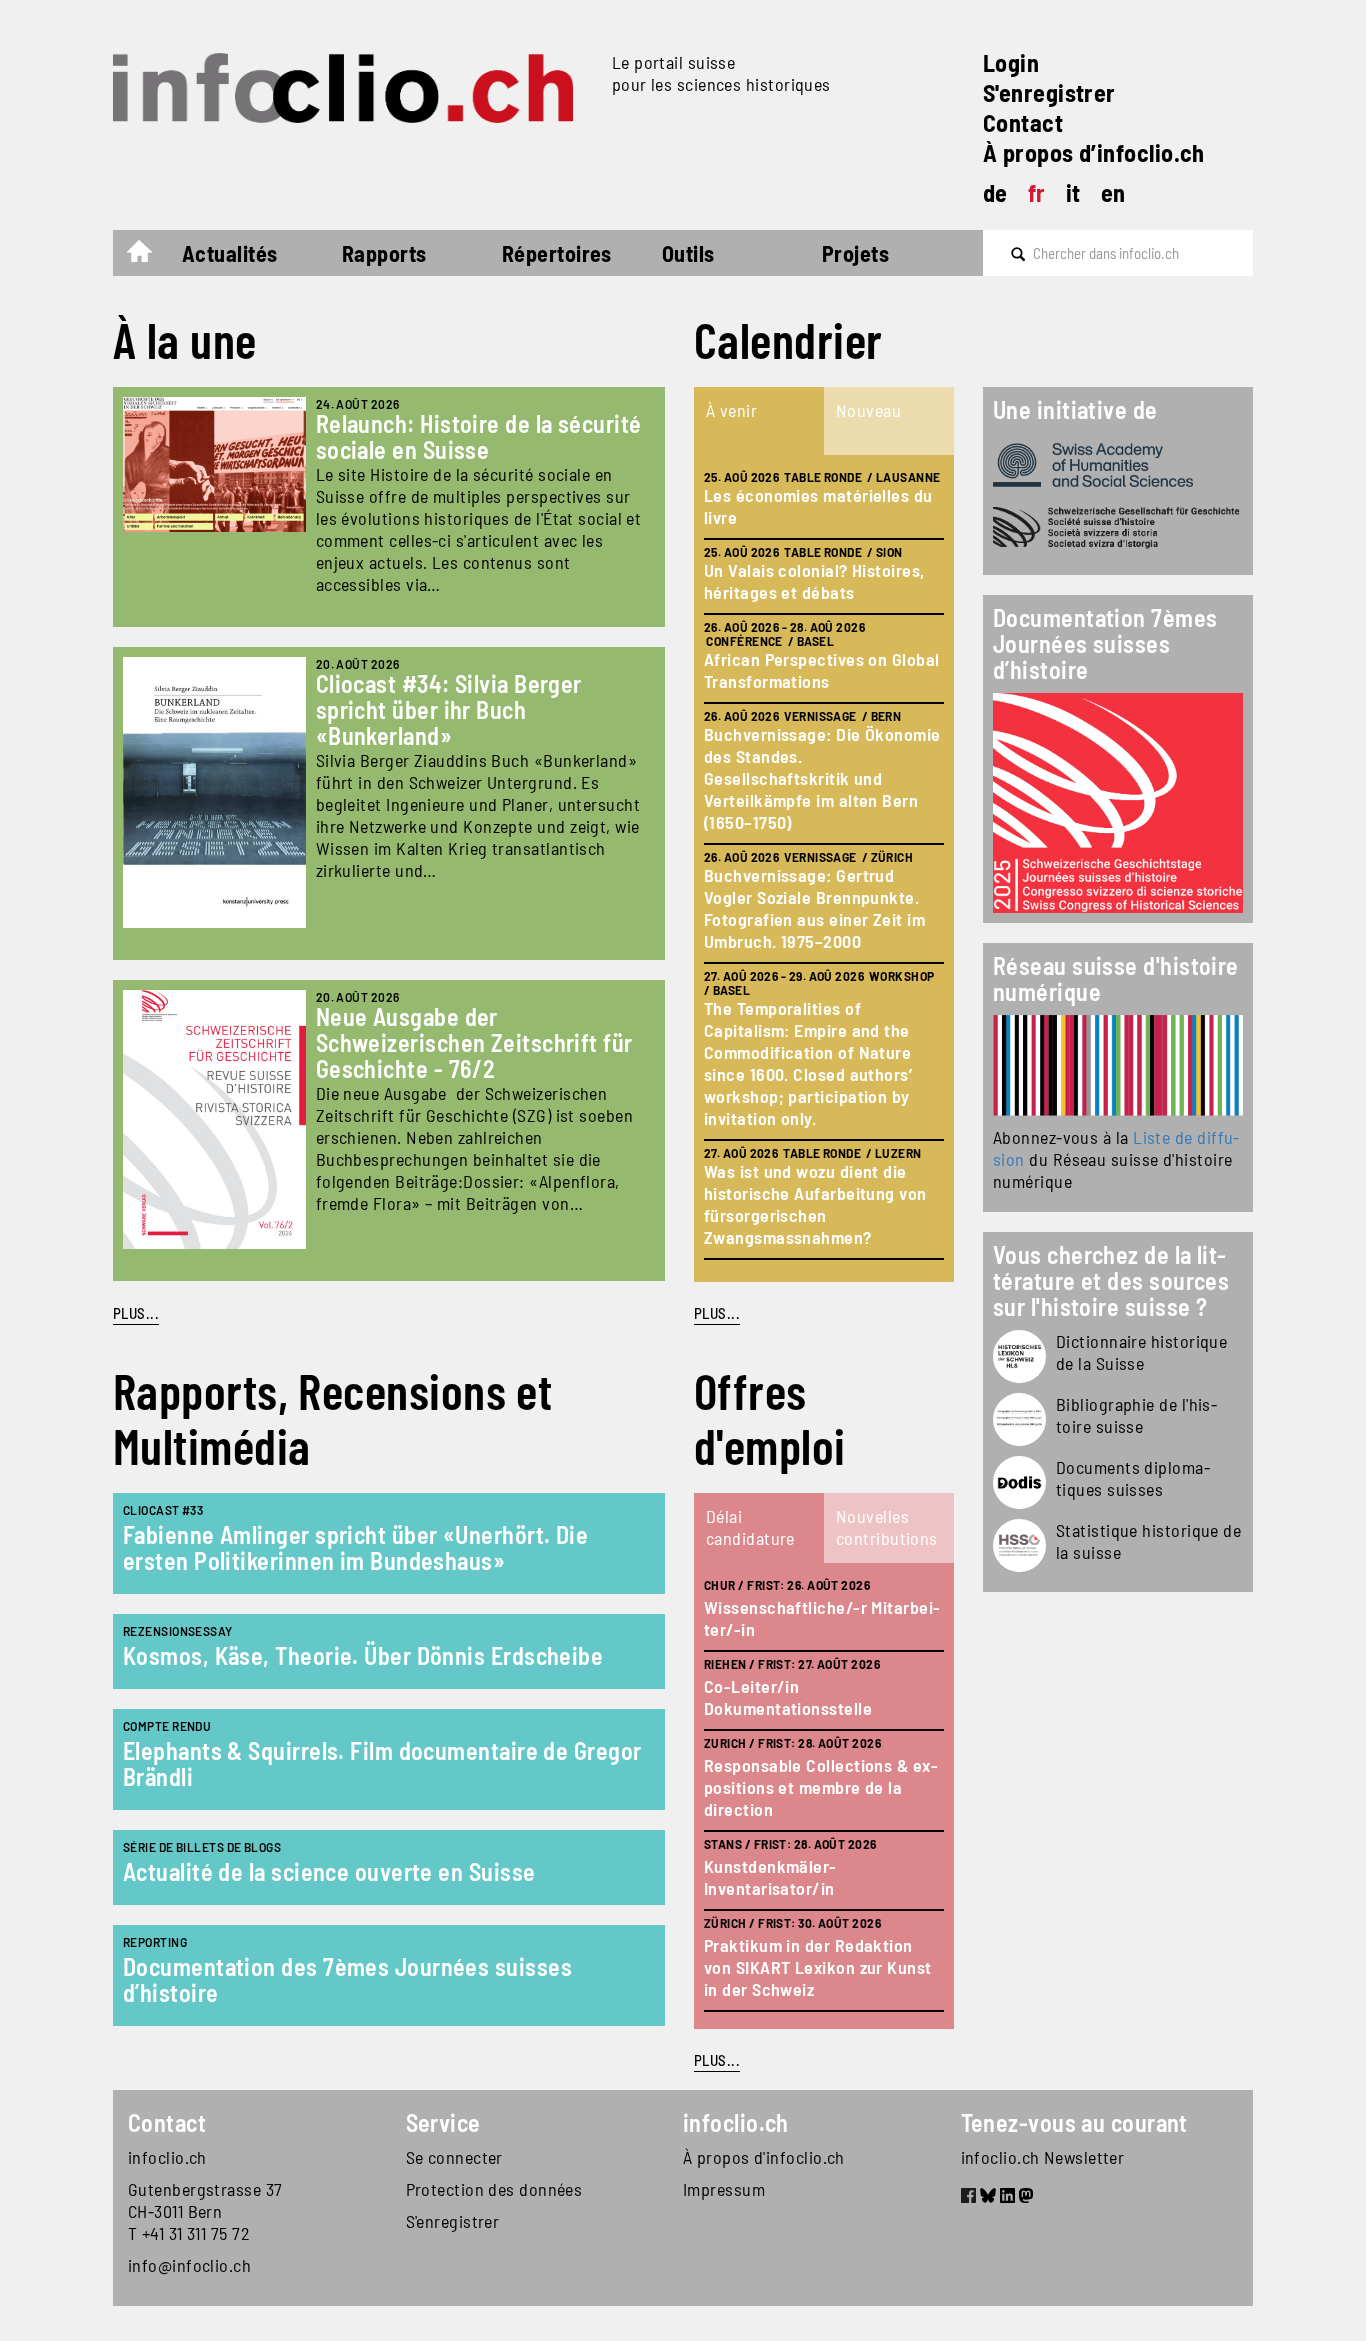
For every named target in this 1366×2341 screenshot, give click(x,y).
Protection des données (494, 2189)
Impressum (724, 2189)
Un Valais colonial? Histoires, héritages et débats (814, 581)
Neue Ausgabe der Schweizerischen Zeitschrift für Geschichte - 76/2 (474, 1042)
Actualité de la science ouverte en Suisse (329, 1871)
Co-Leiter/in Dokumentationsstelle (788, 1697)
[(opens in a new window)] (1118, 1065)
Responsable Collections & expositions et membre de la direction (821, 1787)
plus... (717, 1313)
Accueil (149, 256)
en (1113, 192)
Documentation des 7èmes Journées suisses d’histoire (347, 1979)
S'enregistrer (1049, 92)
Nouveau (868, 410)
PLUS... (136, 1313)
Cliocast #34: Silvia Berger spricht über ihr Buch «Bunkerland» (449, 709)
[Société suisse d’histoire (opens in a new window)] (1118, 528)
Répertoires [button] (557, 253)
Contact (1023, 122)
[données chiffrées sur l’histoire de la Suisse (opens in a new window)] (1019, 1545)
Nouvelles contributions (887, 1527)
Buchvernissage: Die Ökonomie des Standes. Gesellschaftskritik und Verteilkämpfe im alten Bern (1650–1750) (822, 778)
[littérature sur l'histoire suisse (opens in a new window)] (1019, 1419)
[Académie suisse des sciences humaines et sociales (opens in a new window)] (1118, 465)
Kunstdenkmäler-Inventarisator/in (770, 1877)
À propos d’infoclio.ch (1094, 152)
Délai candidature (750, 1527)
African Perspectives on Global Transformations (822, 670)
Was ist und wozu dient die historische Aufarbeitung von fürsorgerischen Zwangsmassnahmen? (815, 1204)
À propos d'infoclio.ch (764, 2157)
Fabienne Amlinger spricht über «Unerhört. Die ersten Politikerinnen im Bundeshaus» (355, 1547)
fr (1037, 192)
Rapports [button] (384, 253)
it (1073, 192)
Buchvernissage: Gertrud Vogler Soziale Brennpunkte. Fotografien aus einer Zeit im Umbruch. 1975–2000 (814, 908)
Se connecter (454, 2157)
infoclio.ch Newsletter (1043, 2157)
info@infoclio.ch (189, 2265)
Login (1011, 62)
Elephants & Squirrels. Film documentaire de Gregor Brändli (382, 1763)
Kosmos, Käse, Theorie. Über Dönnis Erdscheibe (363, 1655)
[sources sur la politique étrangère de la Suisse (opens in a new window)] (1019, 1482)
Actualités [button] (230, 253)
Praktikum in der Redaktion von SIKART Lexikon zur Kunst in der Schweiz (818, 1967)
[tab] (759, 421)
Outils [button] (688, 253)
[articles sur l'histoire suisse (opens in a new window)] (1019, 1356)
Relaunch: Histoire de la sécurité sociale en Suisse (479, 436)
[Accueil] (354, 88)
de (995, 192)
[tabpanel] (824, 868)
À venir (731, 410)
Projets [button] (855, 253)
